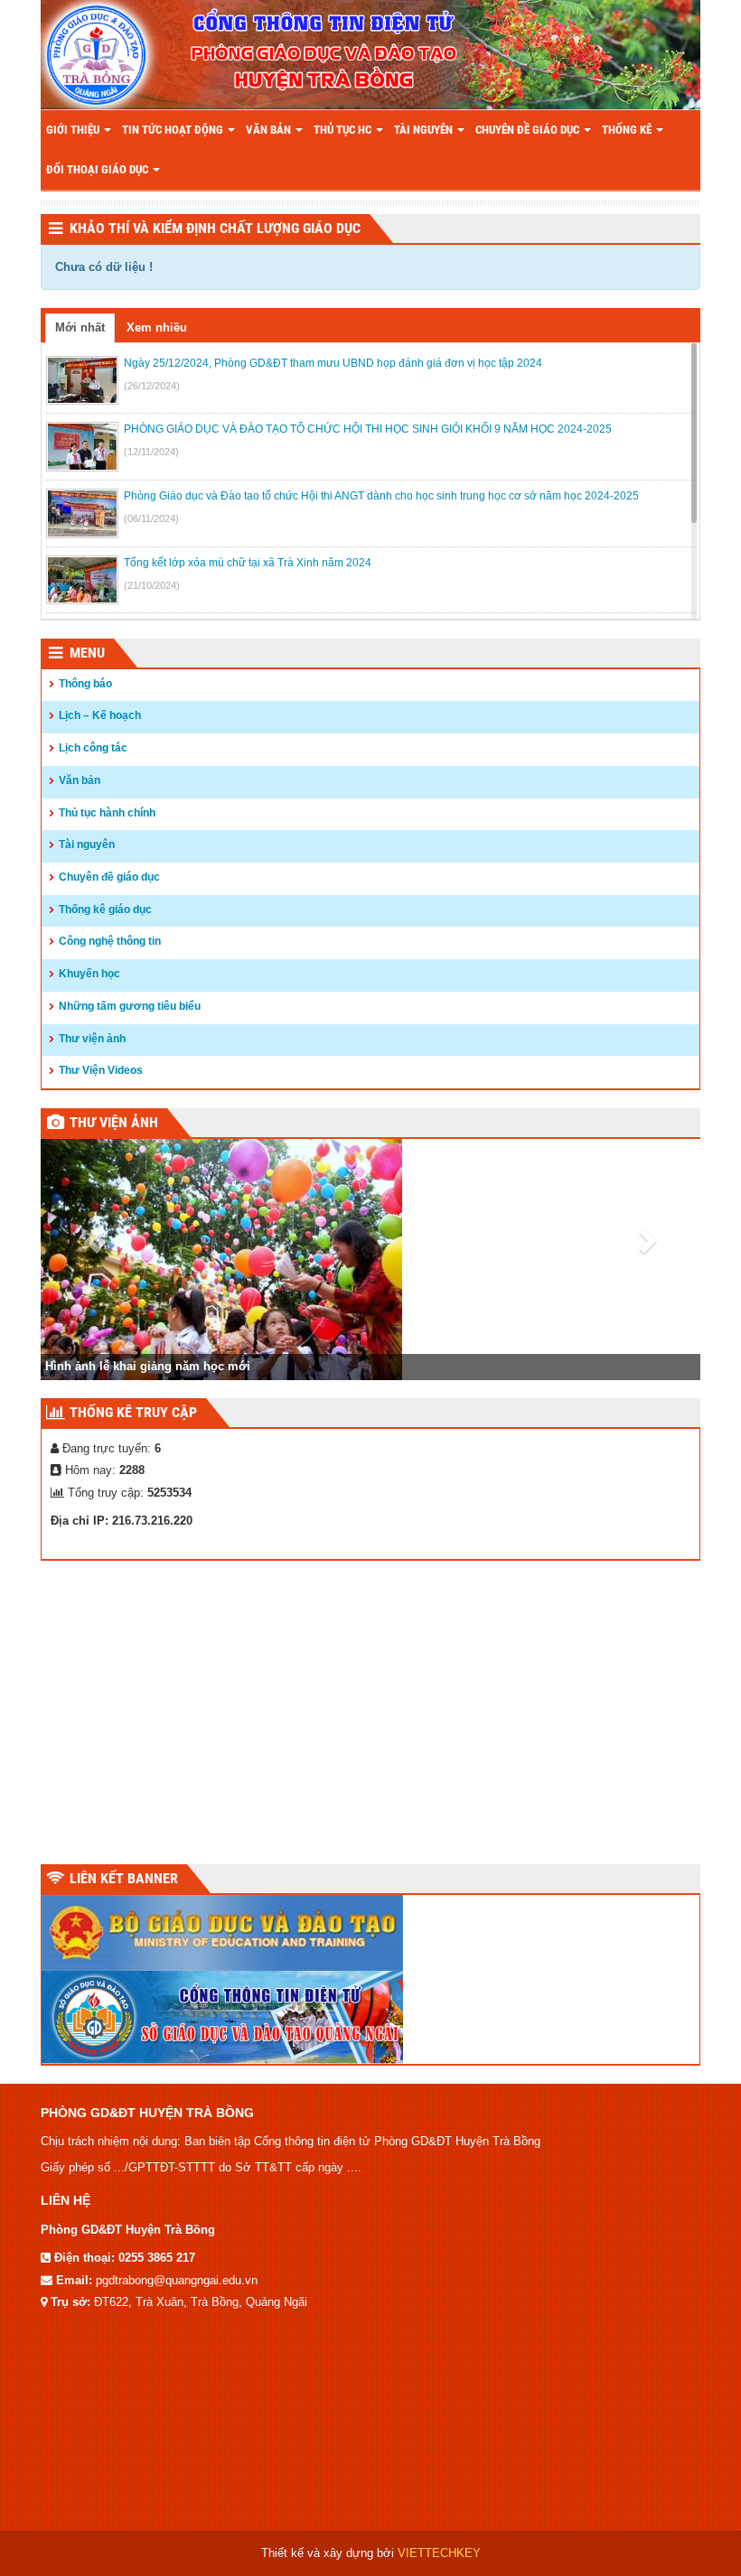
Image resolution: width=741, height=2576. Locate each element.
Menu (87, 653)
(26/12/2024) (152, 386)
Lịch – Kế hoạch (100, 715)
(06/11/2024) (151, 518)
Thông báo (85, 684)
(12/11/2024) (151, 452)
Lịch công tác (93, 748)
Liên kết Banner (124, 1878)
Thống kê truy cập (133, 1412)
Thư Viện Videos (101, 1070)
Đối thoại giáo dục (98, 169)
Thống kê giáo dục (105, 910)
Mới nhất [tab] (80, 327)
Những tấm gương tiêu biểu (130, 1006)
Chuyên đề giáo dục (529, 130)
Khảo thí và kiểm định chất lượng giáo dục (215, 228)
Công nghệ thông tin (110, 941)
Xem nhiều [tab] (157, 327)
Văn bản (270, 130)
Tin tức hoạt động (174, 130)
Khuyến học (89, 974)
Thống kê (628, 130)
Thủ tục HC (344, 130)
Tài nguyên (425, 130)
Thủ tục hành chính (107, 813)
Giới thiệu (74, 130)
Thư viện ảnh (92, 1039)
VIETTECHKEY (439, 2553)
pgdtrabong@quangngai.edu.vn (177, 2280)
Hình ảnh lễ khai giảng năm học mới (148, 1366)
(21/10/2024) (152, 585)
